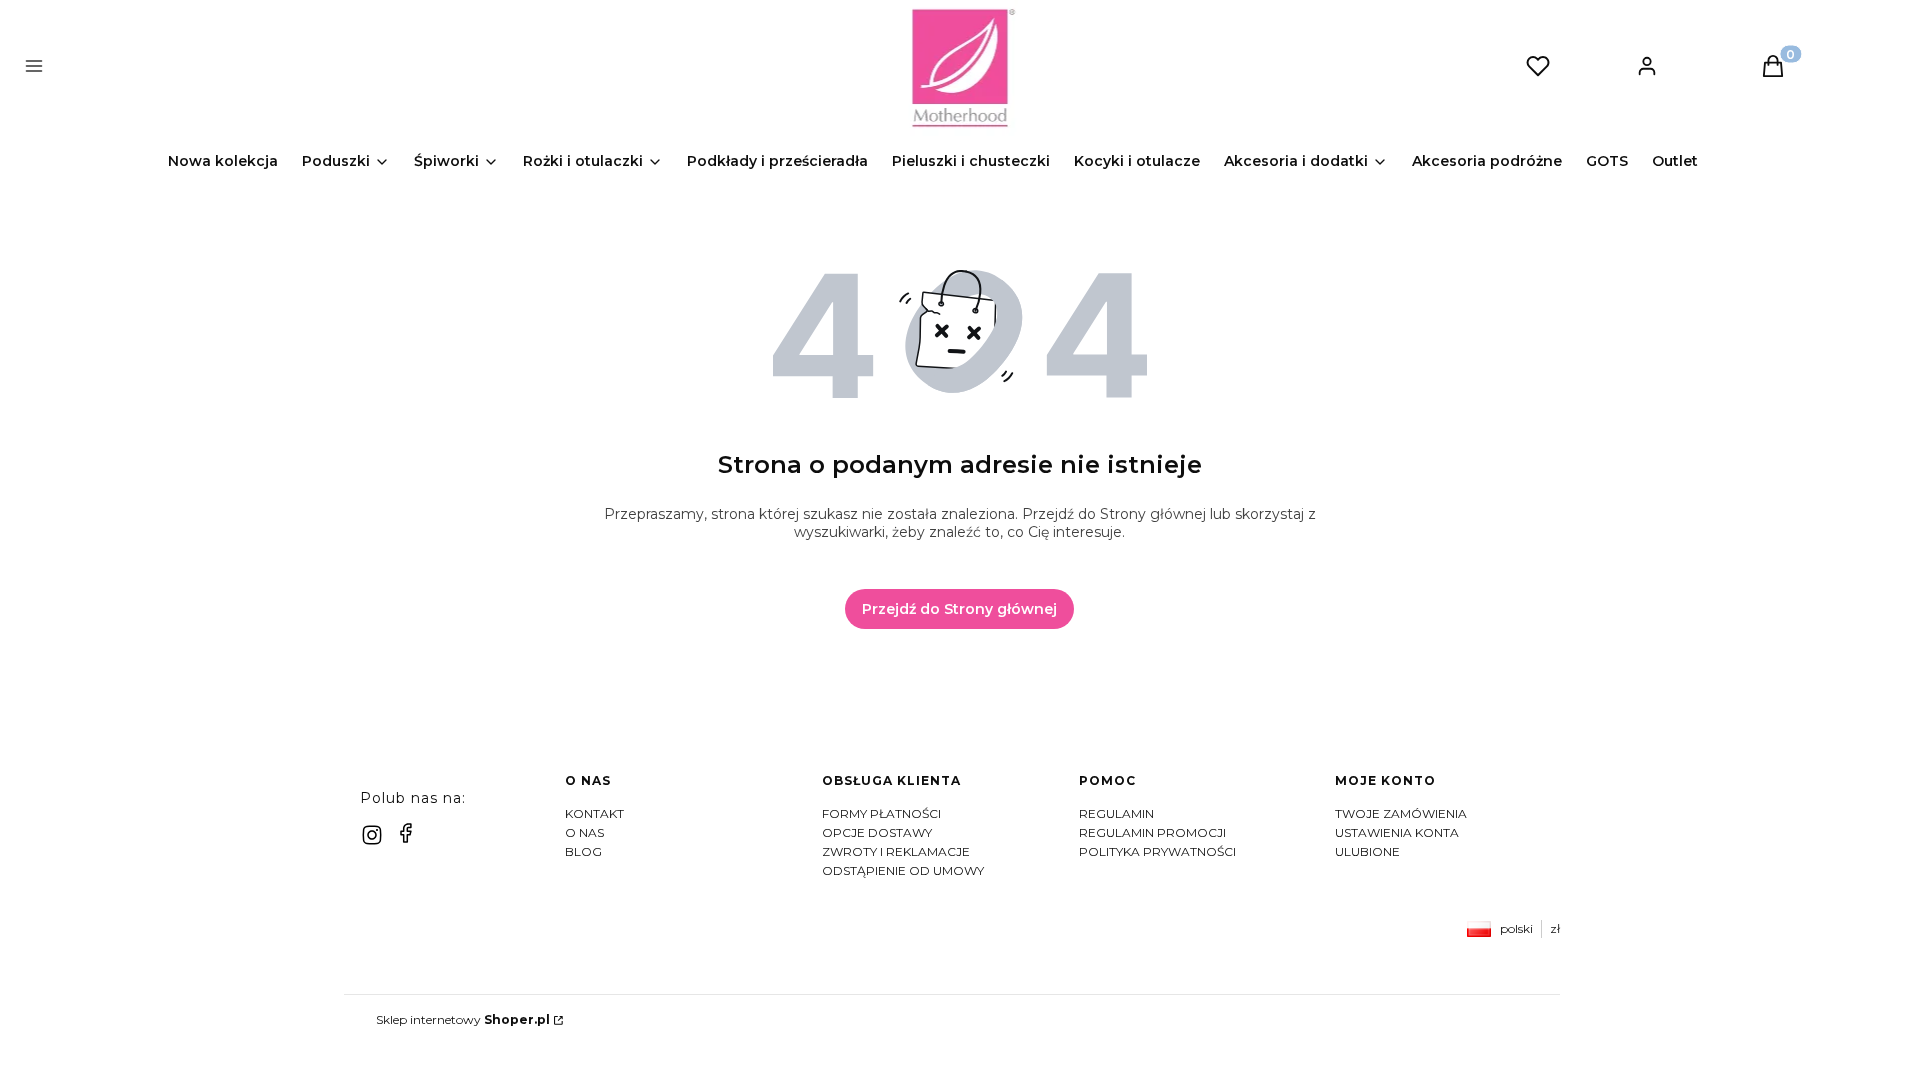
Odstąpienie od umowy (903, 870)
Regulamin (1116, 813)
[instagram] (372, 835)
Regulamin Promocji (1152, 832)
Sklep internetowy (463, 1019)
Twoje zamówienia (1401, 813)
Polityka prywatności (1157, 851)
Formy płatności (881, 813)
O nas (584, 832)
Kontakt (594, 813)
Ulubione (1367, 851)
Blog (583, 851)
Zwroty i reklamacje (896, 851)
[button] (498, 68)
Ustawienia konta (1397, 832)
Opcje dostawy (877, 832)
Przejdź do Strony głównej (959, 609)
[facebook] (406, 833)
